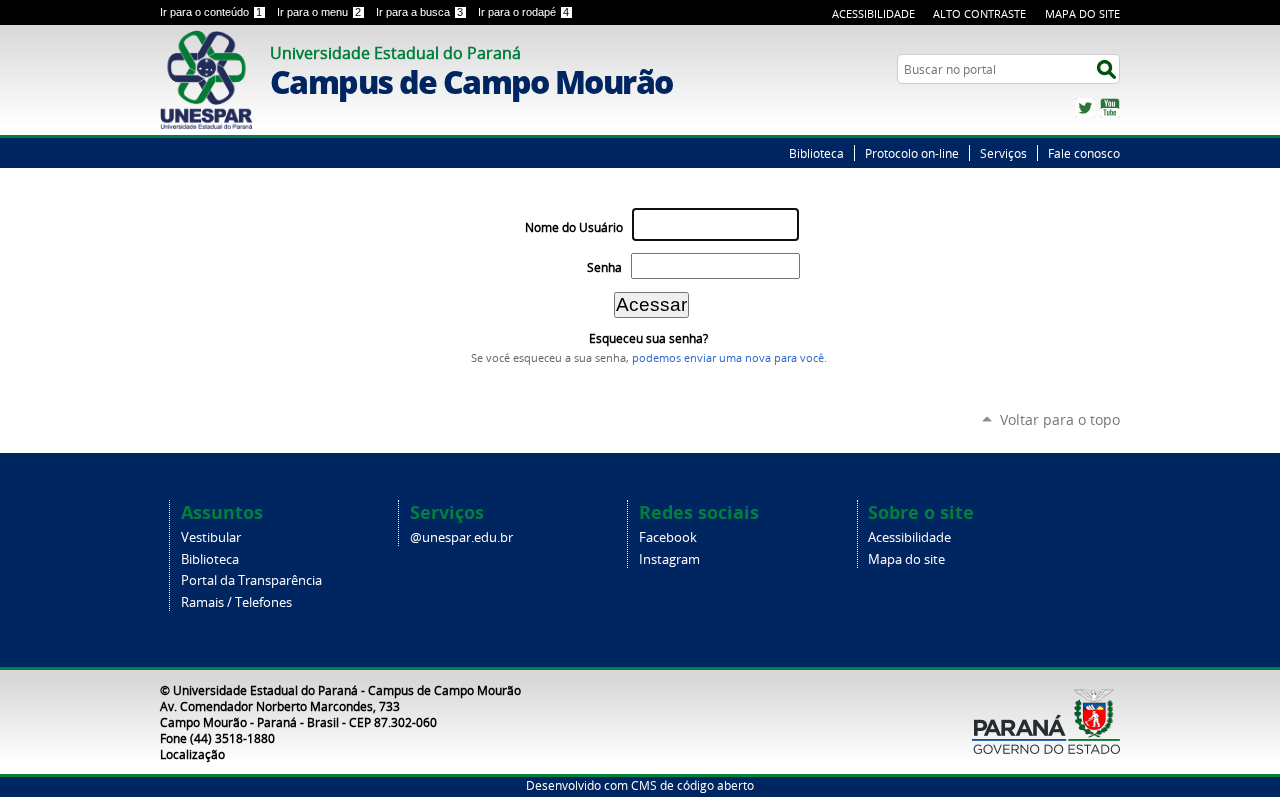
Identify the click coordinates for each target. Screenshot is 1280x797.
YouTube (1110, 108)
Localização (192, 754)
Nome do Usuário (574, 227)
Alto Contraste (979, 13)
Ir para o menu (319, 12)
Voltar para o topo (1060, 419)
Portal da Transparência (251, 580)
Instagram (669, 559)
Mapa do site (906, 559)
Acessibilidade (873, 13)
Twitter (1085, 108)
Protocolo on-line (912, 153)
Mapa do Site (1082, 13)
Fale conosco (1084, 153)
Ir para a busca (419, 12)
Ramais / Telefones (236, 602)
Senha (604, 267)
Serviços (1003, 153)
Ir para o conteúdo (211, 12)
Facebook (668, 537)
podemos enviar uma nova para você (728, 358)
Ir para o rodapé (523, 12)
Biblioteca (816, 153)
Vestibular (211, 537)
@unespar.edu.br (461, 537)
